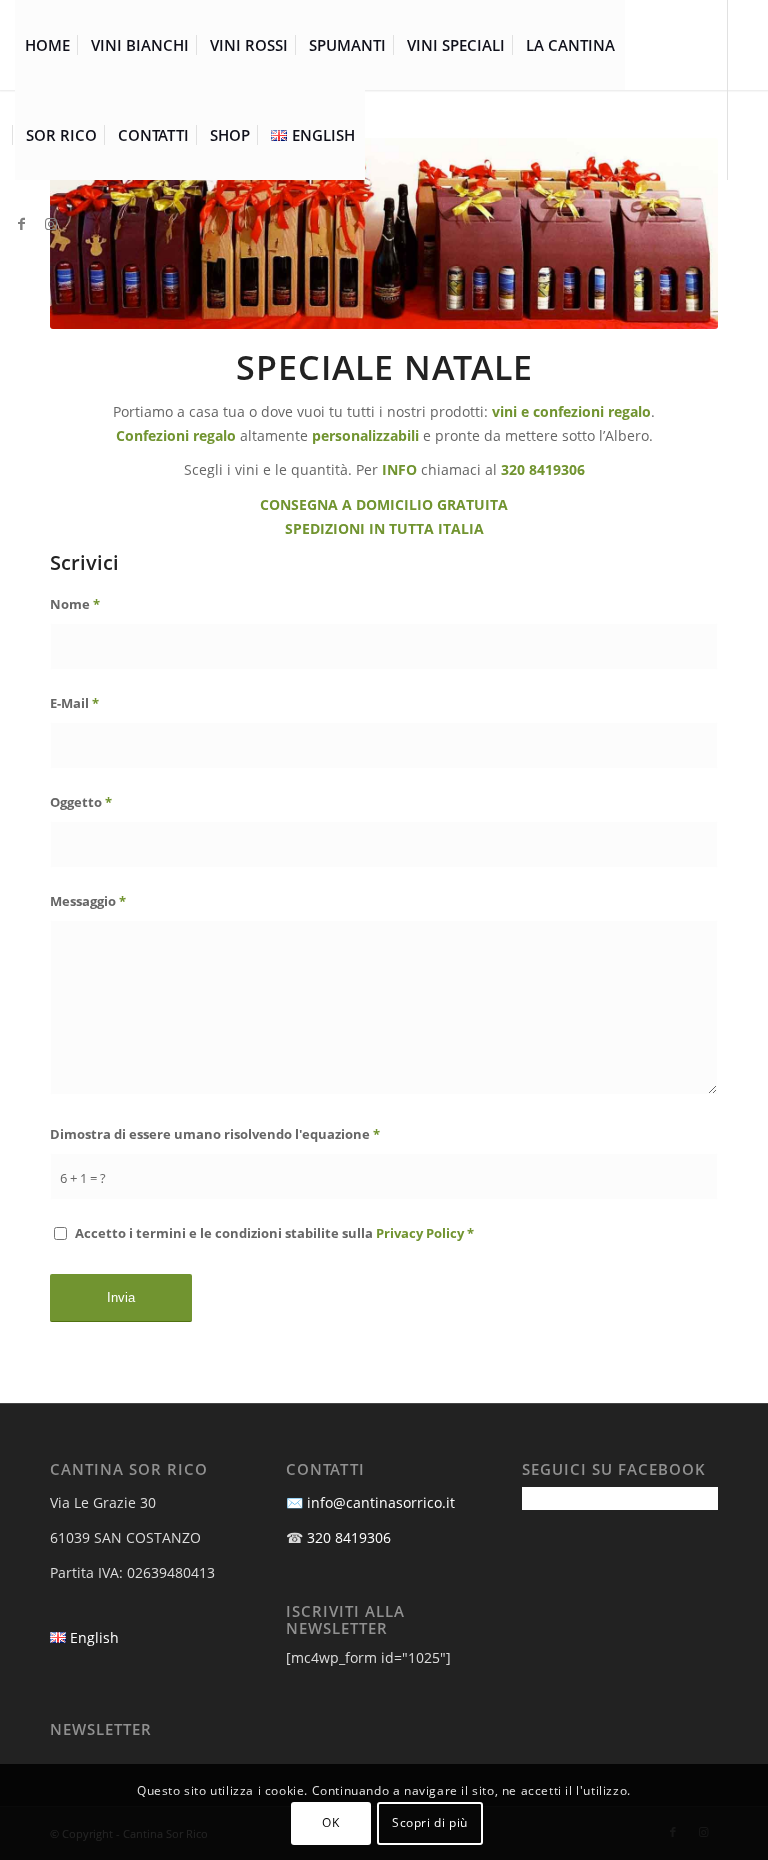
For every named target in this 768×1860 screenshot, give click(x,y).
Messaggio (88, 901)
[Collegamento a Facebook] (21, 224)
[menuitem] (47, 45)
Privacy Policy (420, 1233)
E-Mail (74, 703)
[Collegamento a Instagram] (51, 224)
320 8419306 (349, 1537)
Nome (75, 604)
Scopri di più (430, 1822)
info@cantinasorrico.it (381, 1502)
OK (330, 1822)
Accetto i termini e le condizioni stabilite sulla (274, 1233)
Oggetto (81, 802)
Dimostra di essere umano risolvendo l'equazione (215, 1134)
